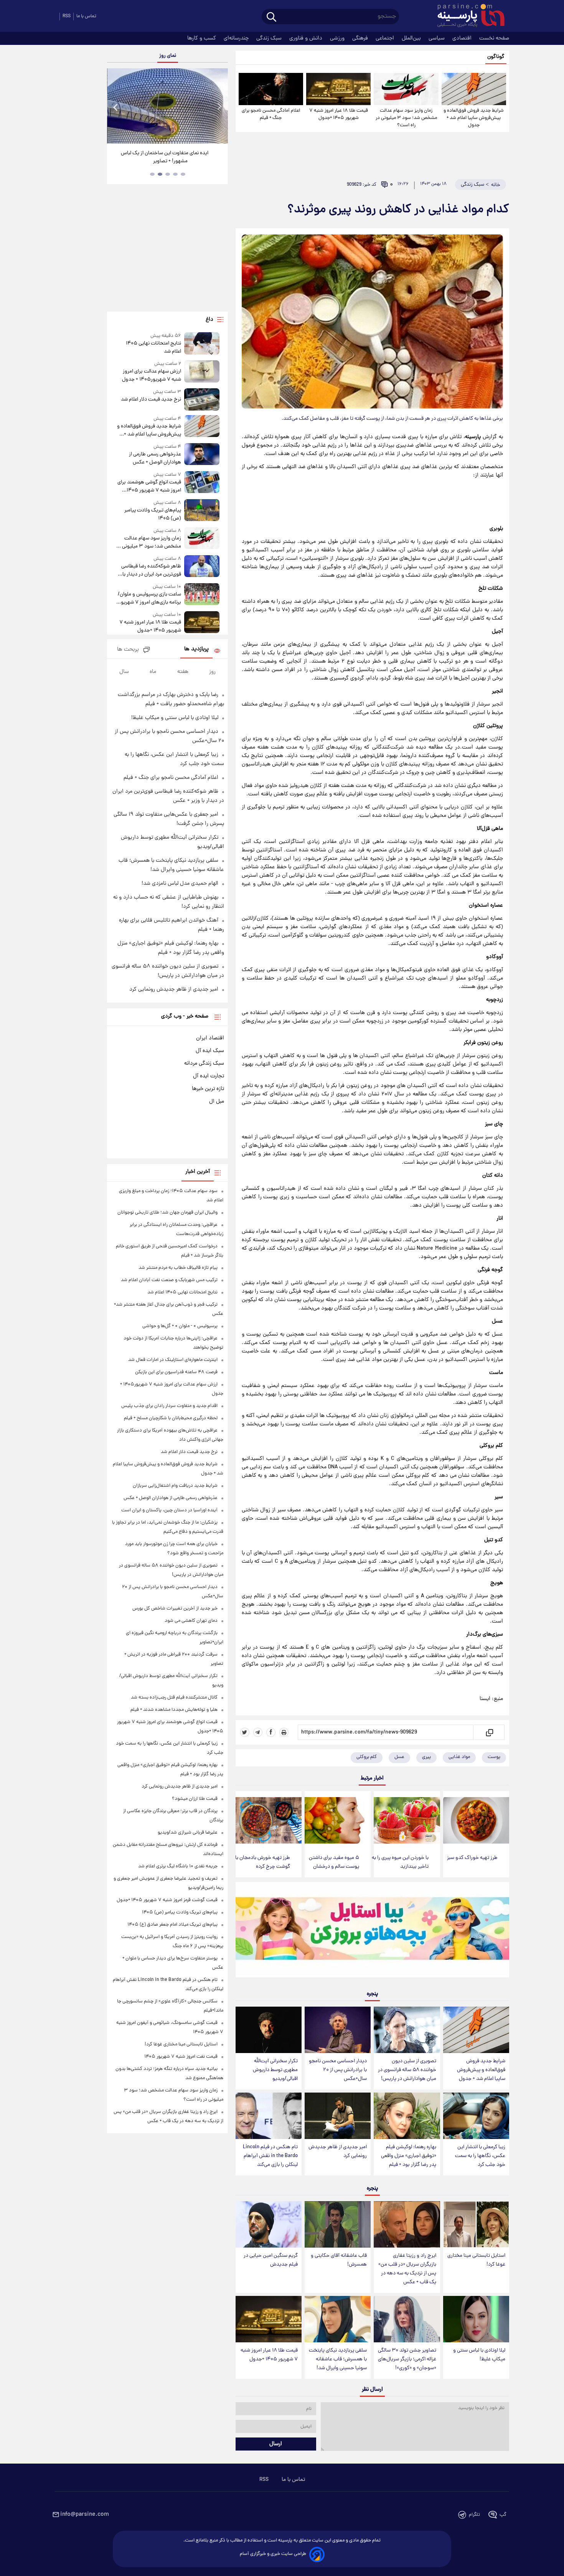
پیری (426, 1757)
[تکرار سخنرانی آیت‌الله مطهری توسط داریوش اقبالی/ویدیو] (269, 2030)
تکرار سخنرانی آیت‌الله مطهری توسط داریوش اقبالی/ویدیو (275, 2070)
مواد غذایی (459, 1757)
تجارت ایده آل (209, 1076)
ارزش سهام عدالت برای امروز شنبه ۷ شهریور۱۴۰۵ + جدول (151, 376)
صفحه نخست (494, 38)
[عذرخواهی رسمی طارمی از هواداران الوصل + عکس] (202, 455)
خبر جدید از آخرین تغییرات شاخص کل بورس (175, 1609)
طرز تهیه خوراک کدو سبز (472, 1858)
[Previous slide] (116, 107)
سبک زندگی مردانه (204, 1064)
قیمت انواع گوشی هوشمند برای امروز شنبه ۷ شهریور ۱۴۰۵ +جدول (149, 487)
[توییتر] (245, 1732)
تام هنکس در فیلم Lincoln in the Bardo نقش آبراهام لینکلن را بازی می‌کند (270, 2156)
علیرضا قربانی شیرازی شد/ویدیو (188, 1833)
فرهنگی (361, 38)
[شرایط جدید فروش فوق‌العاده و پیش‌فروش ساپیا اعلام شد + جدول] (474, 89)
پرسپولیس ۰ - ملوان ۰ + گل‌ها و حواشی (180, 1326)
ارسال (276, 2444)
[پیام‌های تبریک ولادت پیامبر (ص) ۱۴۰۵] (202, 511)
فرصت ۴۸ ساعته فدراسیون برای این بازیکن (176, 1372)
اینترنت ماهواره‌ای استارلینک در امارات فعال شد (173, 1360)
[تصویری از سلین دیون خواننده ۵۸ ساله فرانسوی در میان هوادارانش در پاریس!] (407, 2030)
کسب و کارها (202, 38)
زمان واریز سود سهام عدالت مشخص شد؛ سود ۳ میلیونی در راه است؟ (406, 118)
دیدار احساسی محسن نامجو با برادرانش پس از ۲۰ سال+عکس (338, 2070)
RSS (67, 16)
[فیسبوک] (271, 1732)
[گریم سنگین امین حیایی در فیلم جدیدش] (269, 2224)
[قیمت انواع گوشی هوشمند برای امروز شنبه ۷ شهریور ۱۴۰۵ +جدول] (202, 483)
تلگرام (474, 2515)
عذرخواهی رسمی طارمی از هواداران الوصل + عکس (155, 458)
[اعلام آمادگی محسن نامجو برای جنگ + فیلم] (271, 89)
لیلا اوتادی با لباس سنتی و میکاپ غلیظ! (479, 2355)
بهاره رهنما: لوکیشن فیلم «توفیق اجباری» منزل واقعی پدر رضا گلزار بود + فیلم (409, 2156)
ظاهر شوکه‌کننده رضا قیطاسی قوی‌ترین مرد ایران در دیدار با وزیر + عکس (151, 571)
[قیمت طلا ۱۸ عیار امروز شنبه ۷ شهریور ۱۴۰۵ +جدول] (338, 89)
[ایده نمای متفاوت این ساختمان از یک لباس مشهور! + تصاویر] (167, 106)
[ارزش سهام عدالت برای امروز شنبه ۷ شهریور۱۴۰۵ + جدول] (202, 372)
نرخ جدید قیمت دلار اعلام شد (151, 400)
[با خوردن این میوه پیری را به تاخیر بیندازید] (407, 1820)
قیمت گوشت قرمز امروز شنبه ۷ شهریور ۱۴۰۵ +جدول (167, 1900)
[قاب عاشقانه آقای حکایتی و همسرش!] (338, 2224)
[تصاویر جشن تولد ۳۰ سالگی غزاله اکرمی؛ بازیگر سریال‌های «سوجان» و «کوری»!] (407, 2319)
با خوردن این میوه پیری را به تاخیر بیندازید (400, 1862)
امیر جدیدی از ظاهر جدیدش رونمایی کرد (338, 2152)
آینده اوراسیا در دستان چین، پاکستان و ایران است (169, 1510)
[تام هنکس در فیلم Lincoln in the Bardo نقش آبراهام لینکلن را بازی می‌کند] (269, 2116)
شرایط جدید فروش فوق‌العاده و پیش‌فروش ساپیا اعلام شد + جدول (474, 118)
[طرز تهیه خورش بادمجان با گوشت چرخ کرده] (269, 1820)
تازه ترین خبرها (208, 1089)
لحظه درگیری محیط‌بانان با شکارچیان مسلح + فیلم (171, 1418)
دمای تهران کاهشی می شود (191, 1621)
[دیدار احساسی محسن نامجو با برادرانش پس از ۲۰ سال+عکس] (338, 2030)
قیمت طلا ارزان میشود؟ (195, 1799)
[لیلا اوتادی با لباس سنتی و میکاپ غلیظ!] (476, 2319)
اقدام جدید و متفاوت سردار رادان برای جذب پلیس (169, 1406)
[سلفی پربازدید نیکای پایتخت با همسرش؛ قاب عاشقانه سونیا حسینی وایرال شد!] (338, 2319)
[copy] (489, 1732)
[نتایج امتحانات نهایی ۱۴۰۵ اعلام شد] (202, 344)
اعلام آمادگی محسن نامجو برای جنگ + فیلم (271, 114)
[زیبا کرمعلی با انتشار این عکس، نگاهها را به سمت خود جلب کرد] (476, 2116)
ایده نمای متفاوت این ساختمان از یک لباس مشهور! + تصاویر (165, 157)
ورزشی (338, 38)
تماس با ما (86, 16)
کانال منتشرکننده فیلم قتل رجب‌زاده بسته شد (174, 1698)
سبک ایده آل (210, 1051)
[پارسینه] (467, 16)
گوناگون (496, 57)
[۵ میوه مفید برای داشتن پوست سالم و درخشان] (338, 1820)
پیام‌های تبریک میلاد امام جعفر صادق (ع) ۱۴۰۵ (172, 1925)
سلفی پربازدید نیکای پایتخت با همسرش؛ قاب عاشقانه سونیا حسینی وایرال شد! (338, 2359)
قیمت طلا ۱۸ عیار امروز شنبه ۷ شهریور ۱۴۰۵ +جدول (339, 114)
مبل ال (217, 1102)
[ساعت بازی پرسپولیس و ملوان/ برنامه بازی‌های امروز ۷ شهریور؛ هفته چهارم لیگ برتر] (202, 595)
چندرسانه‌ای (237, 38)
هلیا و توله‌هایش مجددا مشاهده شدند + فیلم (174, 1710)
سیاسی (437, 38)
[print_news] (284, 1732)
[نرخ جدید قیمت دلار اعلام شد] (202, 399)
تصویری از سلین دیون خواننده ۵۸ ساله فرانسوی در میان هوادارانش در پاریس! (407, 2070)
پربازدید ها (196, 649)
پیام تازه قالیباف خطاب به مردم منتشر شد (178, 1268)
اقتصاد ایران (210, 1038)
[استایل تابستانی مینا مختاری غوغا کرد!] (476, 2224)
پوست (494, 1757)
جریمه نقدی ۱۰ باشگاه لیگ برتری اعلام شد (178, 1866)
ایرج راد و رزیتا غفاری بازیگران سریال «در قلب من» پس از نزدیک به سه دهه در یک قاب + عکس (407, 2269)
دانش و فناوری (307, 38)
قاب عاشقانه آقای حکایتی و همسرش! (339, 2260)
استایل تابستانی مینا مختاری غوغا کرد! (476, 2260)
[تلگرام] (258, 1732)
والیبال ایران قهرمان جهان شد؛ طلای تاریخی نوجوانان (167, 1213)
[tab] (183, 174)
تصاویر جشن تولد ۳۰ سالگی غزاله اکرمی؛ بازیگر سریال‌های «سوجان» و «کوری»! (407, 2359)
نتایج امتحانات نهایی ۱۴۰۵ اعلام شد (153, 348)
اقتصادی (463, 38)
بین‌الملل (412, 38)
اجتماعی (386, 38)
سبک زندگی (270, 38)
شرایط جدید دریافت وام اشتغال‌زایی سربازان (175, 1486)
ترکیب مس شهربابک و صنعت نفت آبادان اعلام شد (169, 1280)
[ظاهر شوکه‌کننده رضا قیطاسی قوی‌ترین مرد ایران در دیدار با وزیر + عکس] (202, 567)
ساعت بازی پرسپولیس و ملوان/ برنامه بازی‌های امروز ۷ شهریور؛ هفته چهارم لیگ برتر (149, 599)
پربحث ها (128, 650)
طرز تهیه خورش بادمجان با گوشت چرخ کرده (263, 1862)
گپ (503, 2515)
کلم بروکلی (367, 1757)
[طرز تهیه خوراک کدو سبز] (476, 1820)
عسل (399, 1757)
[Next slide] (219, 107)
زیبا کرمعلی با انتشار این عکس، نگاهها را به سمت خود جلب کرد (480, 2156)
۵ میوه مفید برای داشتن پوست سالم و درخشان (334, 1862)
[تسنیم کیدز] (372, 1931)
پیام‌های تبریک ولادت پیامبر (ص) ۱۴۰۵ (153, 515)
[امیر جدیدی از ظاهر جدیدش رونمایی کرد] (338, 2116)
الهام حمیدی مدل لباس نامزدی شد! (180, 884)
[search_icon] (271, 17)
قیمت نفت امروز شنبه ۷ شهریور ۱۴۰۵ (181, 2057)
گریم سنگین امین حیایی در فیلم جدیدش (271, 2260)
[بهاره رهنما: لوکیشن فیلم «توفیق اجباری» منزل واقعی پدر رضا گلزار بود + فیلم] (407, 2116)
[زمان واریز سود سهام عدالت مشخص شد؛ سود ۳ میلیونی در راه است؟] (406, 89)
